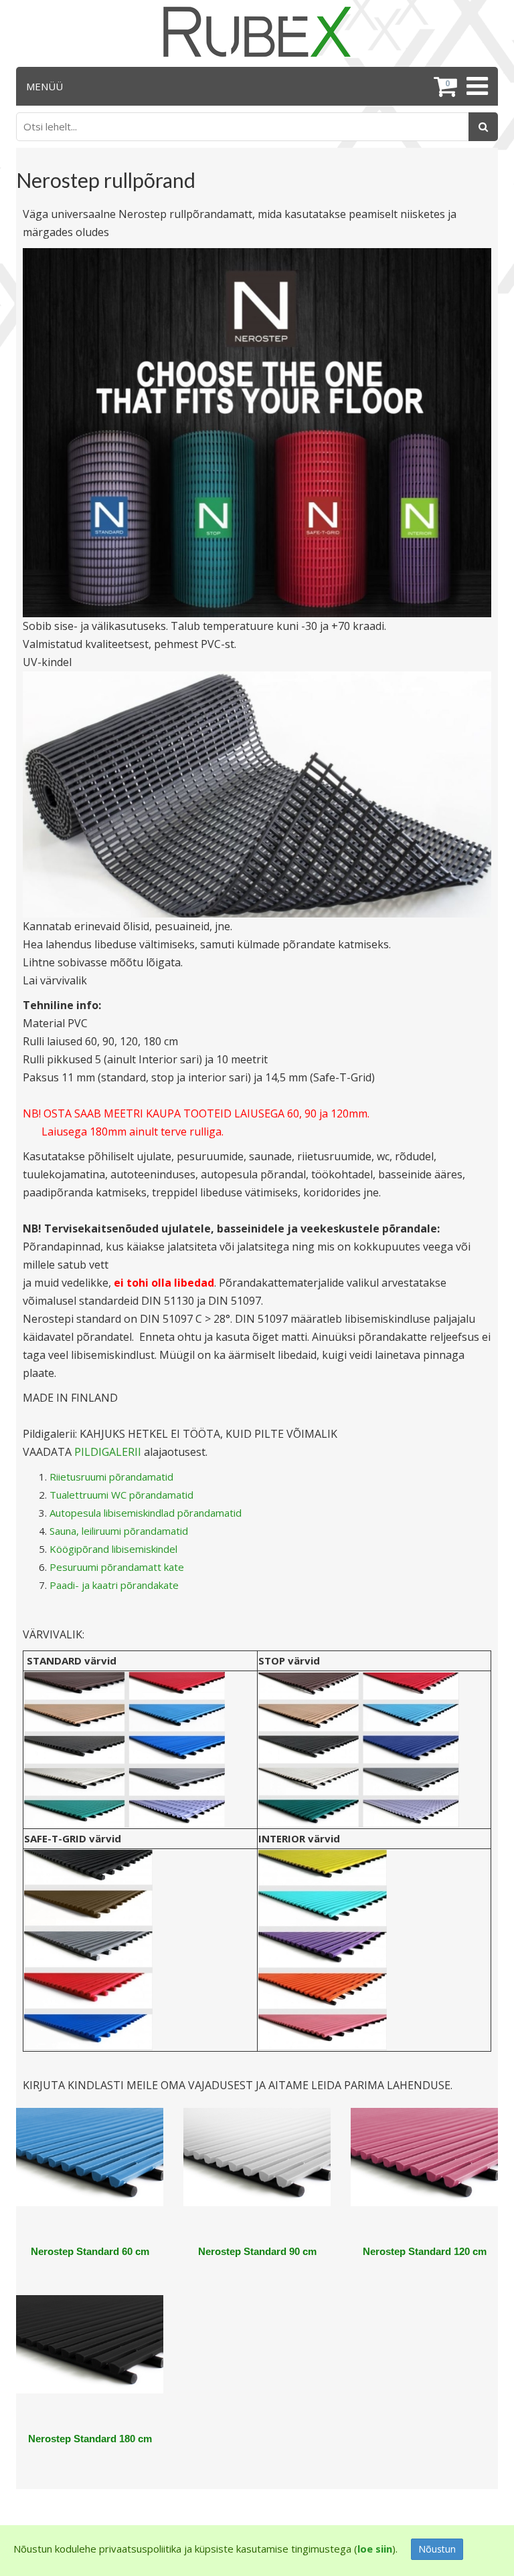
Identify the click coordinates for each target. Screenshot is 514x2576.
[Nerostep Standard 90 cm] (257, 2175)
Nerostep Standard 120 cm (425, 2251)
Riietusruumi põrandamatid (111, 1477)
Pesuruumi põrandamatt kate (117, 1567)
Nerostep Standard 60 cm (90, 2251)
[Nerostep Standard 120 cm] (424, 2175)
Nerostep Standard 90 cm (257, 2251)
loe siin (375, 2549)
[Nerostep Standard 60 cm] (90, 2175)
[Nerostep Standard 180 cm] (90, 2362)
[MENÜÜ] (476, 86)
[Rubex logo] (257, 32)
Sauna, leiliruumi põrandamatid (119, 1531)
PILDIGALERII (108, 1452)
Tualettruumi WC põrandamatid (121, 1495)
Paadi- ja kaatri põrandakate (114, 1585)
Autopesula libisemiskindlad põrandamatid (146, 1513)
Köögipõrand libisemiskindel (113, 1549)
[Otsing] (483, 127)
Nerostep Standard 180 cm (90, 2439)
